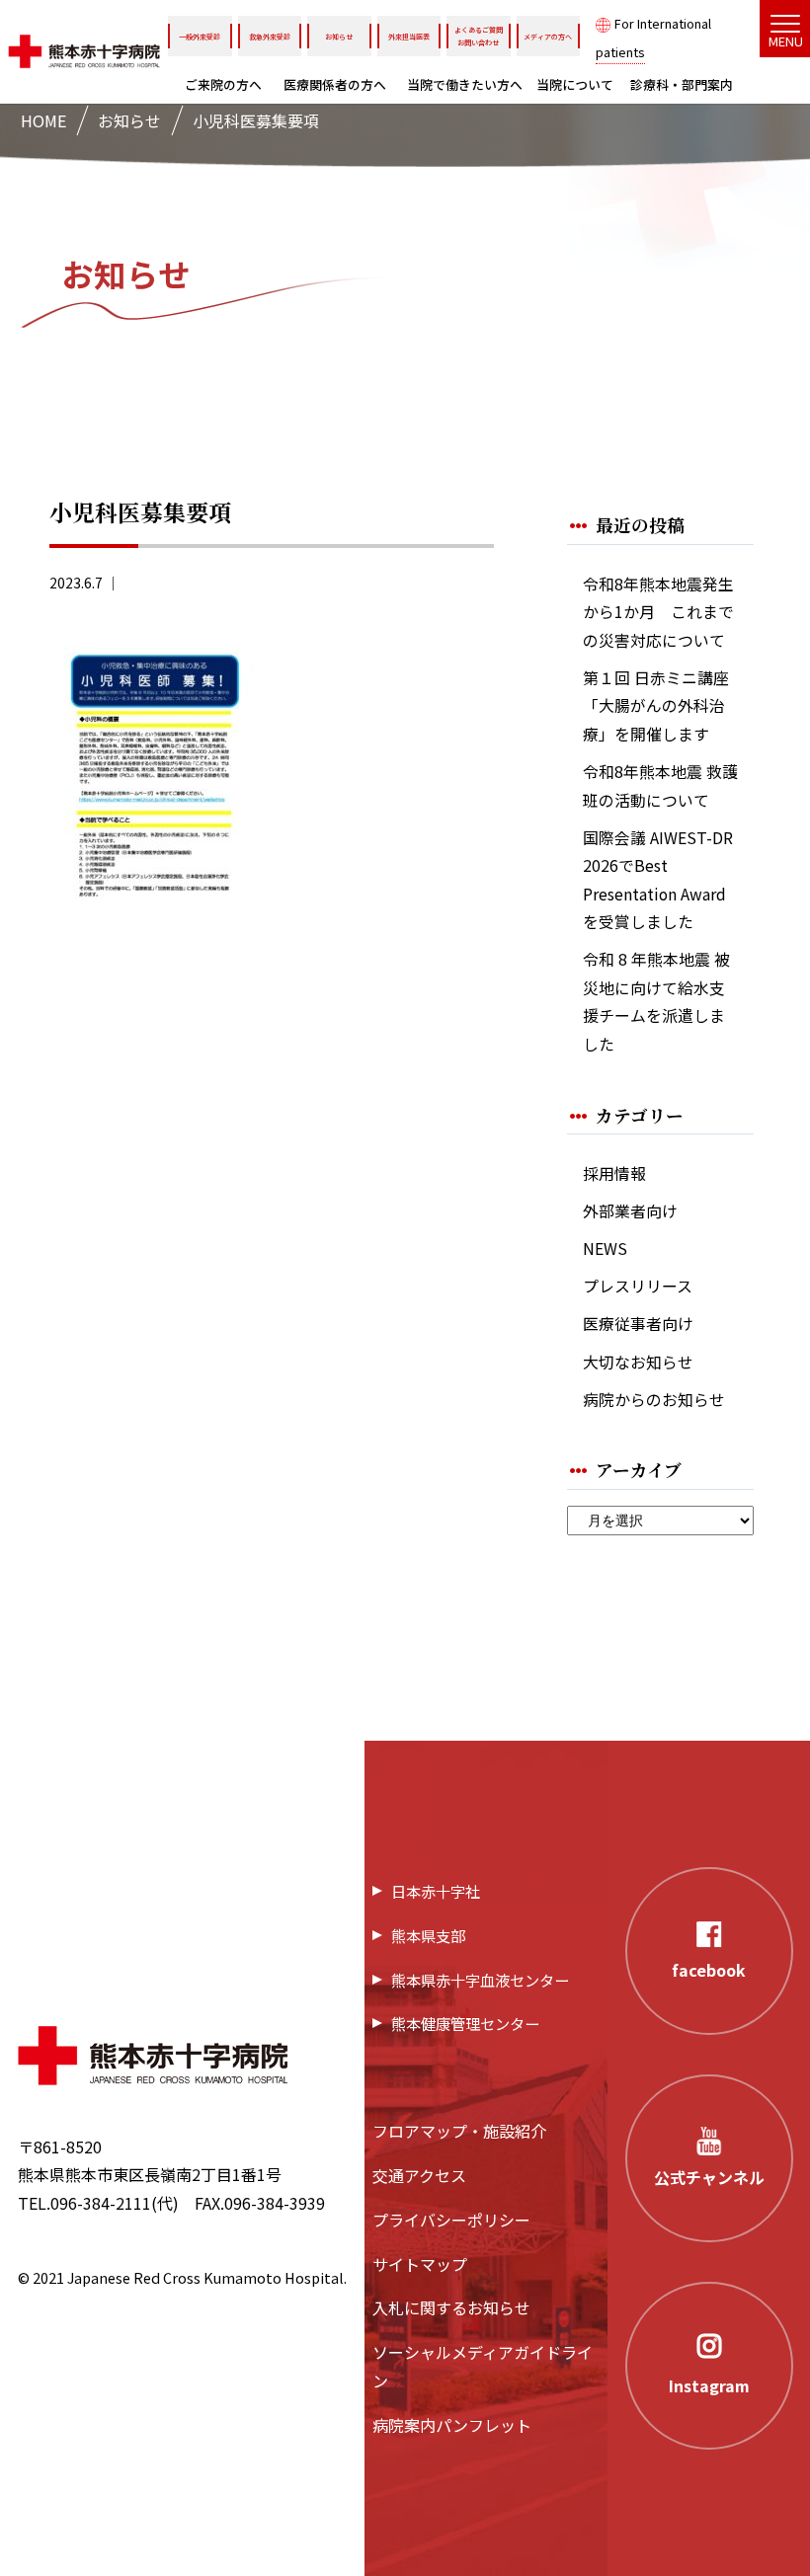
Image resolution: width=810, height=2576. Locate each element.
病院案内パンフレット (452, 2425)
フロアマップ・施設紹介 (459, 2131)
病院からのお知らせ (654, 1400)
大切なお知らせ (638, 1362)
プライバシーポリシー (451, 2220)
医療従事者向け (638, 1324)
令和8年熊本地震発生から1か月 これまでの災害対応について (658, 612)
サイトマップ (420, 2264)
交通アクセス (419, 2175)
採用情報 (614, 1173)
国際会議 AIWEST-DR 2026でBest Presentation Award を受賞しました (658, 880)
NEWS (605, 1249)
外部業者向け (630, 1211)
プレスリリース (638, 1286)
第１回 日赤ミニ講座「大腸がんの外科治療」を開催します (656, 706)
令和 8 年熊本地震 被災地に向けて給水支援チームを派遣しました (656, 1002)
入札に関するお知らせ (451, 2307)
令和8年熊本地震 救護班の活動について (660, 786)
